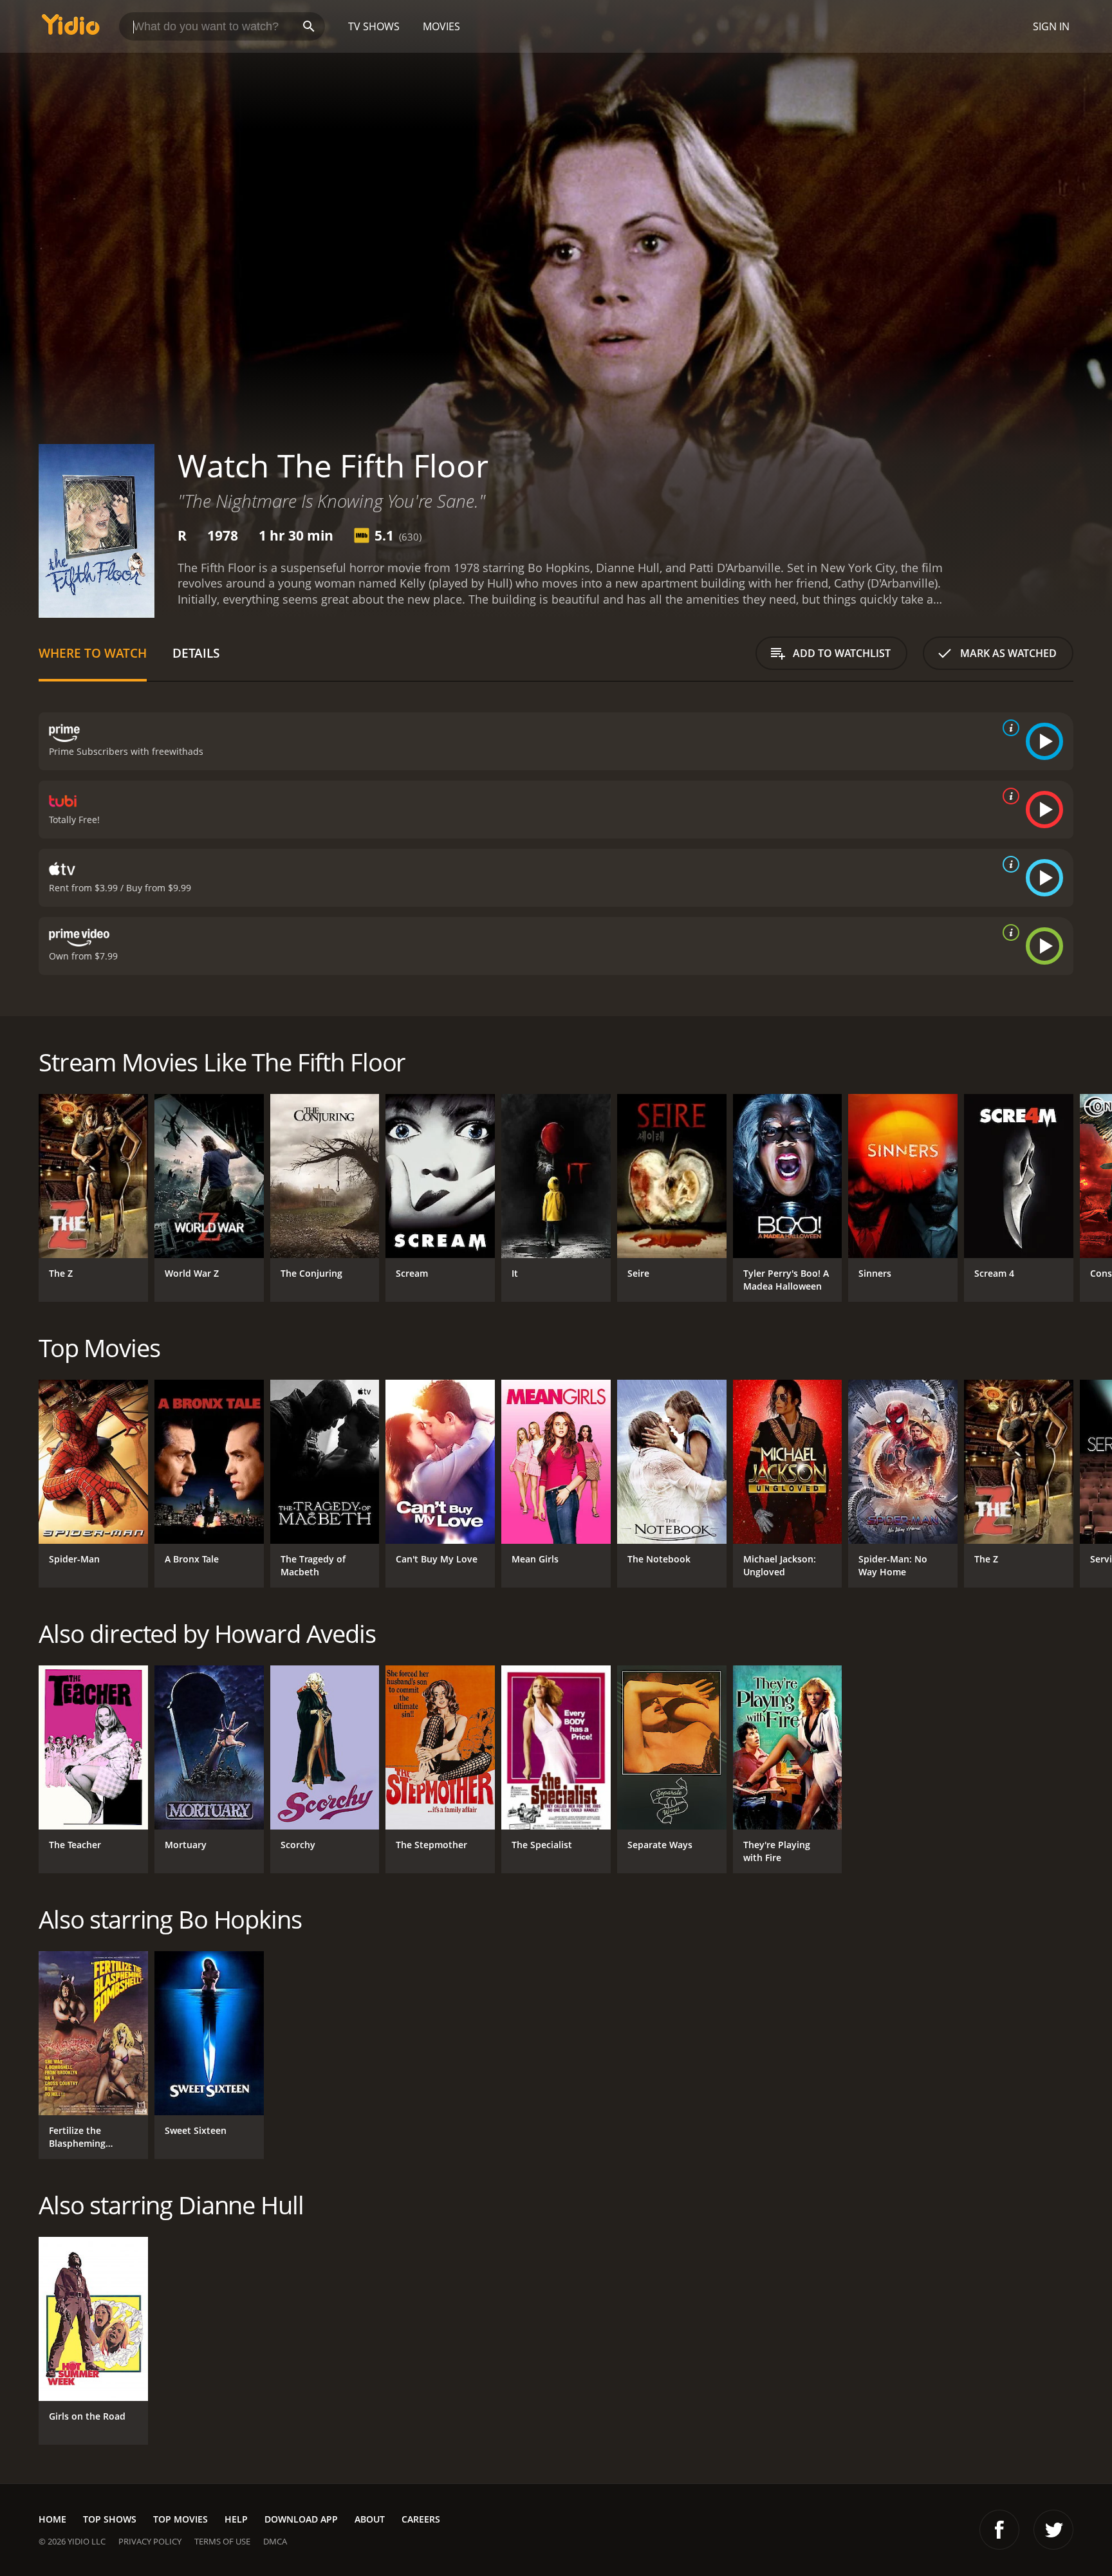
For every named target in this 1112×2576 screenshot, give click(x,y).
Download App (301, 2519)
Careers (421, 2519)
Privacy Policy (150, 2541)
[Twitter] (1053, 2530)
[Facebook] (999, 2530)
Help (236, 2519)
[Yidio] (71, 29)
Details (196, 653)
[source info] (1008, 728)
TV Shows (374, 26)
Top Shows (110, 2519)
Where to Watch (93, 653)
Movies (441, 26)
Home (52, 2519)
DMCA (275, 2541)
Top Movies (181, 2519)
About (370, 2519)
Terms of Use (222, 2541)
